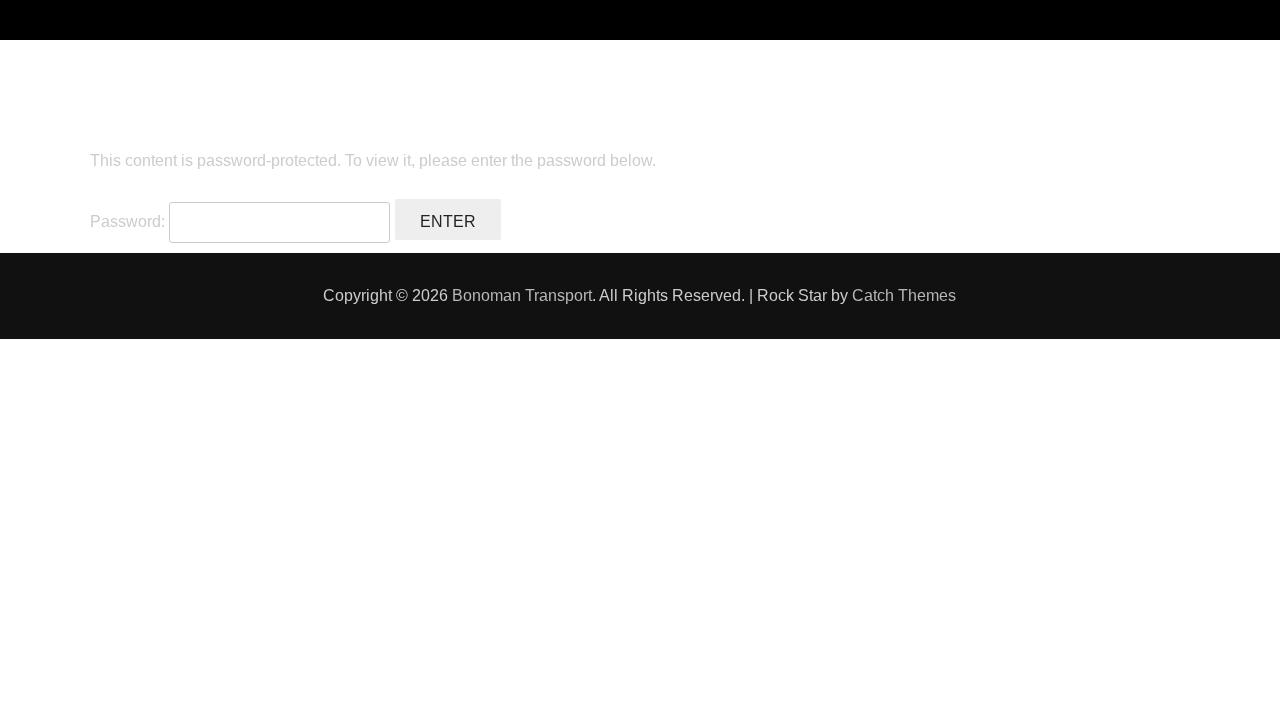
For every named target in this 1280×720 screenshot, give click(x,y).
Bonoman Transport (522, 295)
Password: (129, 221)
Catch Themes (904, 295)
